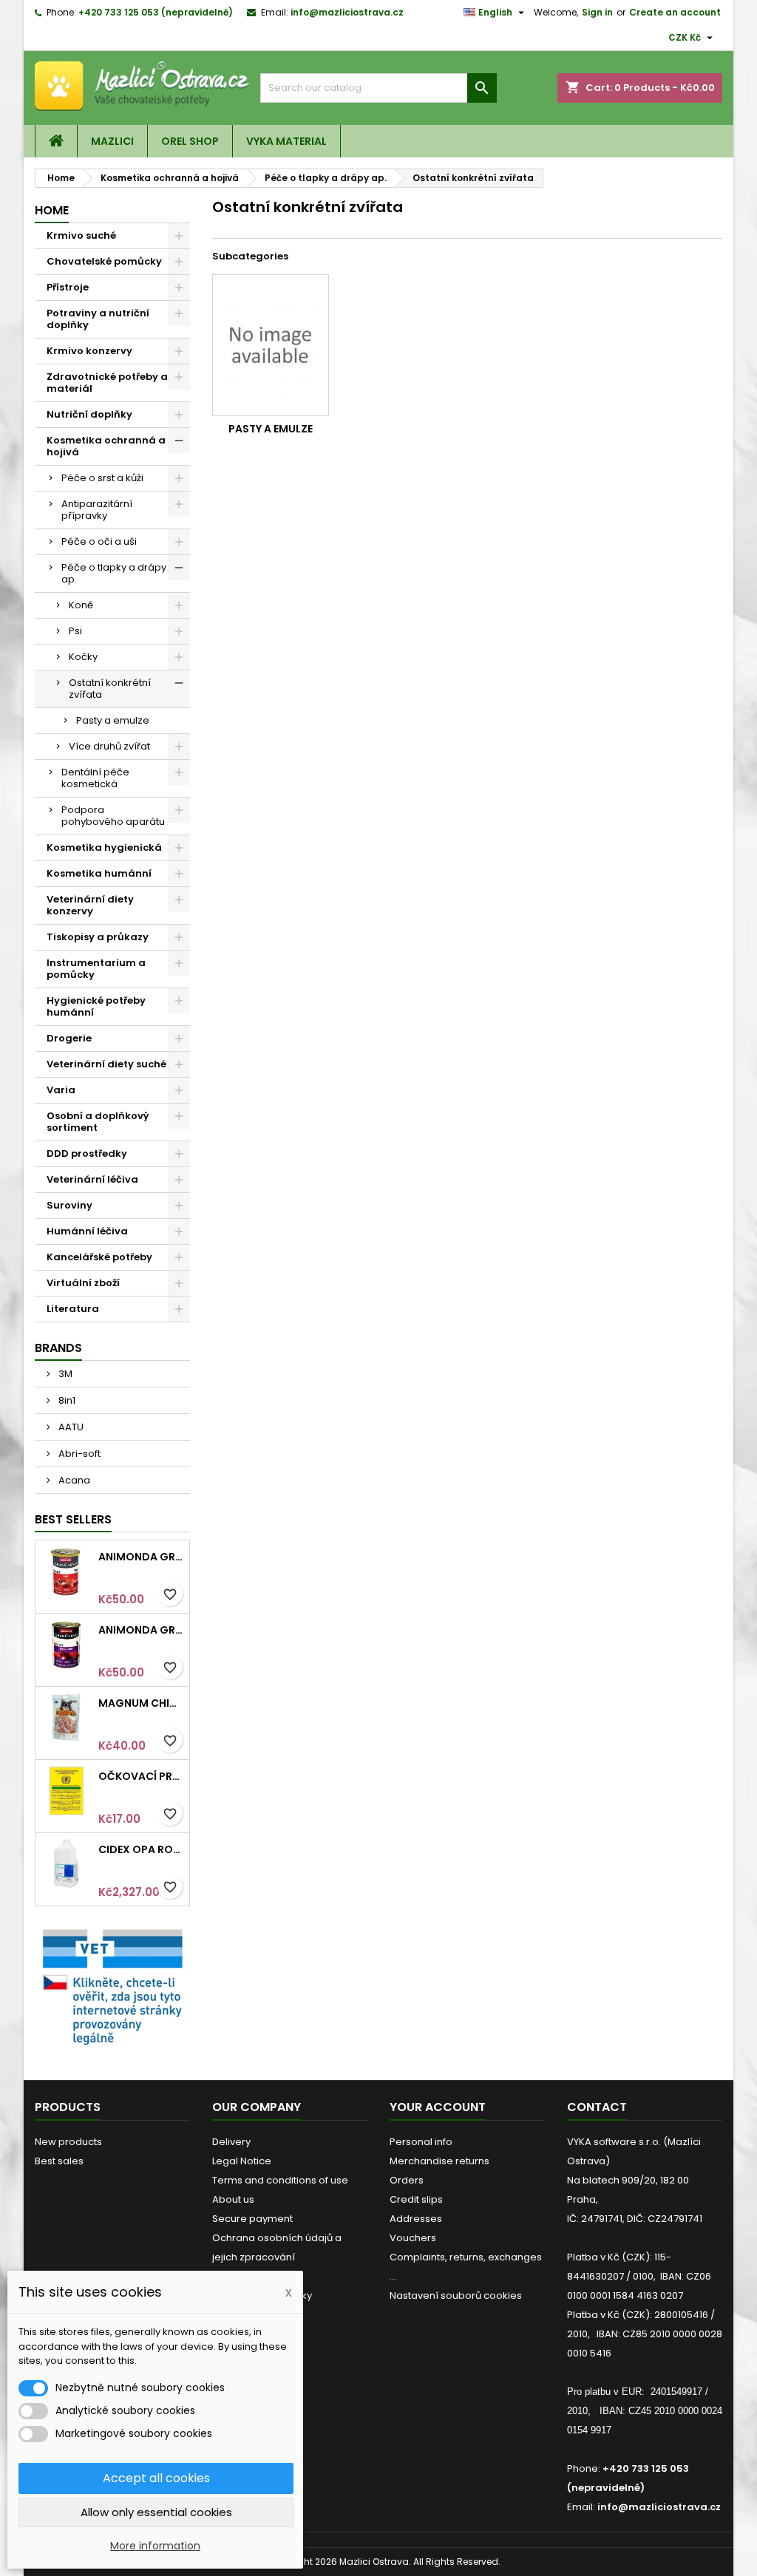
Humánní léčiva (87, 1231)
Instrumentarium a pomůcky (96, 969)
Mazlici (112, 141)
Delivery (231, 2142)
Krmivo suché (81, 235)
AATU (70, 1427)
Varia (61, 1090)
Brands (58, 1348)
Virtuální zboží (83, 1283)
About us (233, 2199)
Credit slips (416, 2199)
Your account (438, 2107)
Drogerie (69, 1038)
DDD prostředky (87, 1153)
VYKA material (286, 141)
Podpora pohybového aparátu (113, 816)
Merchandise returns (439, 2161)
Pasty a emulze (113, 720)
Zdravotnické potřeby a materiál (107, 383)
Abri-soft (78, 1454)
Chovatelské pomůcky (104, 261)
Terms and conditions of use (280, 2180)
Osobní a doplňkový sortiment (98, 1122)
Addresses (416, 2219)
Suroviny (69, 1205)
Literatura (73, 1309)
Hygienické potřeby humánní (96, 1006)
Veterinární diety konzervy (90, 905)
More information (155, 2546)
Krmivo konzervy (89, 351)
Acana (73, 1480)
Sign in (597, 12)
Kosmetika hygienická (104, 847)
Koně (81, 605)
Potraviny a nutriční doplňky (98, 319)
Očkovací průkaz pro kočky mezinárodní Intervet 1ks (141, 1776)
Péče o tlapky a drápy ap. (114, 573)
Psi (75, 631)
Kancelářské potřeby (99, 1257)
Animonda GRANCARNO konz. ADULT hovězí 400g (141, 1557)
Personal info (421, 2142)
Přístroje (68, 287)
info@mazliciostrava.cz (347, 12)
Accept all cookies (156, 2478)
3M (64, 1374)
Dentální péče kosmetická (95, 778)
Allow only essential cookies (156, 2512)
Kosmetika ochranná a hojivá (106, 446)
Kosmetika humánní (99, 873)
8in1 (66, 1400)
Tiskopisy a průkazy (98, 937)
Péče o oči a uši (99, 541)
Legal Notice (242, 2161)
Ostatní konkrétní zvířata (110, 689)
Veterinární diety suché (106, 1064)
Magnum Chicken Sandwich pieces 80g (141, 1703)
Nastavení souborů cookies (456, 2295)
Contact (597, 2107)
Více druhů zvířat (109, 746)
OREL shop (190, 141)
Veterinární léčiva (92, 1179)
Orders (407, 2180)
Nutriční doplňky (89, 414)
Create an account (675, 12)
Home (52, 210)
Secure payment (252, 2219)
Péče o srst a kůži (102, 478)
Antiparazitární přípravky (97, 510)
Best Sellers (73, 1519)
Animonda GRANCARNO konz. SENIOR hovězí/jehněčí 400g (141, 1630)
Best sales (59, 2161)
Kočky (83, 657)
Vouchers (413, 2238)
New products (68, 2142)
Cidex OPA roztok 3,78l (141, 1849)
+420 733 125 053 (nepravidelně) (156, 12)
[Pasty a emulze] (271, 345)
